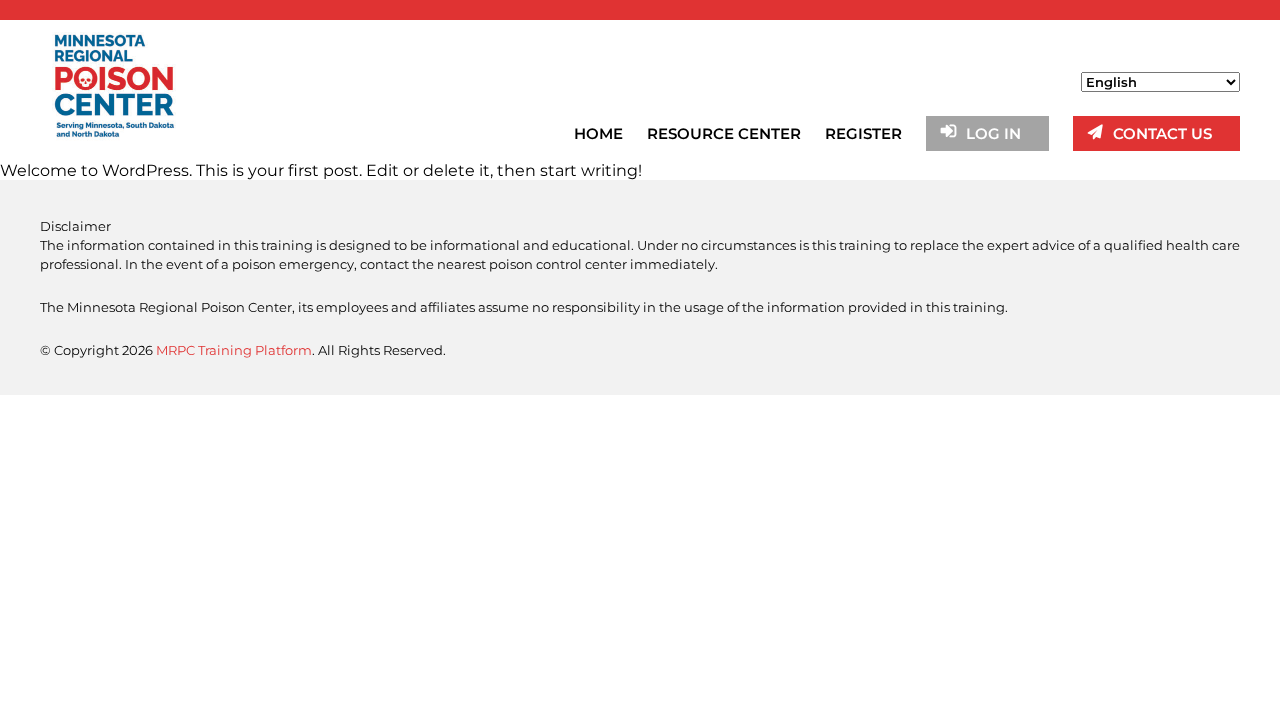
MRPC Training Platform (234, 350)
